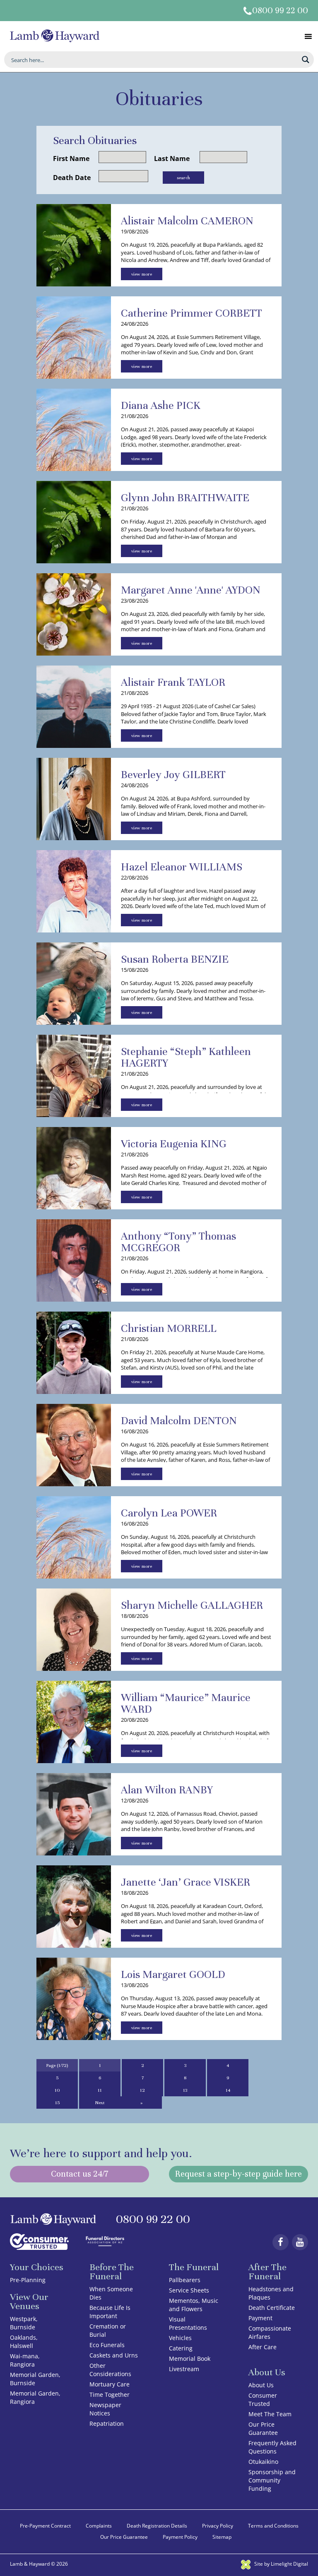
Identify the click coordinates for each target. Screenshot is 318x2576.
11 (100, 2090)
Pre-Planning (28, 2280)
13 (185, 2090)
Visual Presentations (188, 2323)
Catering (181, 2348)
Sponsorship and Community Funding (272, 2480)
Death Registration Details (157, 2526)
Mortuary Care (110, 2384)
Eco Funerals (107, 2345)
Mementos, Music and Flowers (194, 2305)
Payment (260, 2318)
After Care (263, 2347)
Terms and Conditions (273, 2526)
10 (57, 2090)
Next (100, 2103)
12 (142, 2090)
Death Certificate (272, 2308)
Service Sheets (189, 2290)
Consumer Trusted (263, 2399)
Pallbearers (185, 2280)
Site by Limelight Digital (281, 2564)
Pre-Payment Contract (45, 2526)
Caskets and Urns (114, 2355)
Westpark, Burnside (24, 2323)
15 (57, 2103)
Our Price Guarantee (263, 2428)
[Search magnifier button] (306, 60)
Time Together (110, 2395)
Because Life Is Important (110, 2312)
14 (228, 2090)
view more (142, 274)
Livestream (184, 2369)
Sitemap (222, 2537)
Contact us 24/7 (79, 2174)
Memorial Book (190, 2359)
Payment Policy (180, 2537)
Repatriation (107, 2423)
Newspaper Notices (105, 2409)
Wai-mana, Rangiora (25, 2360)
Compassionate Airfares (270, 2332)
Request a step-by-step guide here (238, 2174)
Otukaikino (263, 2462)
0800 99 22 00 (280, 11)
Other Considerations (110, 2370)
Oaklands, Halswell (24, 2342)
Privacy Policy (218, 2526)
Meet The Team (270, 2414)
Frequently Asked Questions (272, 2447)
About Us (261, 2385)
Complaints (99, 2526)
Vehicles (180, 2338)
